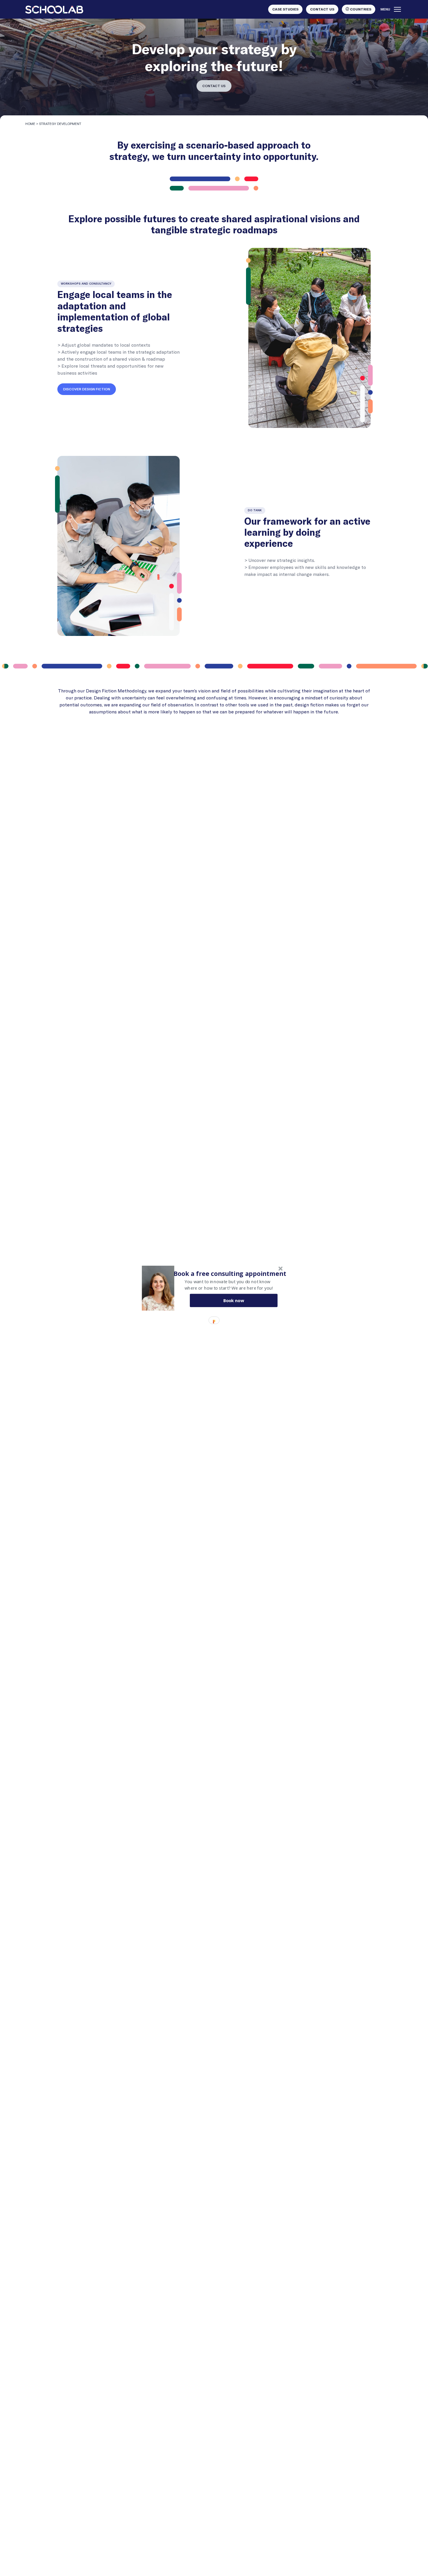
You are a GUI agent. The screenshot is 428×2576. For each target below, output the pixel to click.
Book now (234, 1300)
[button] (230, 1273)
